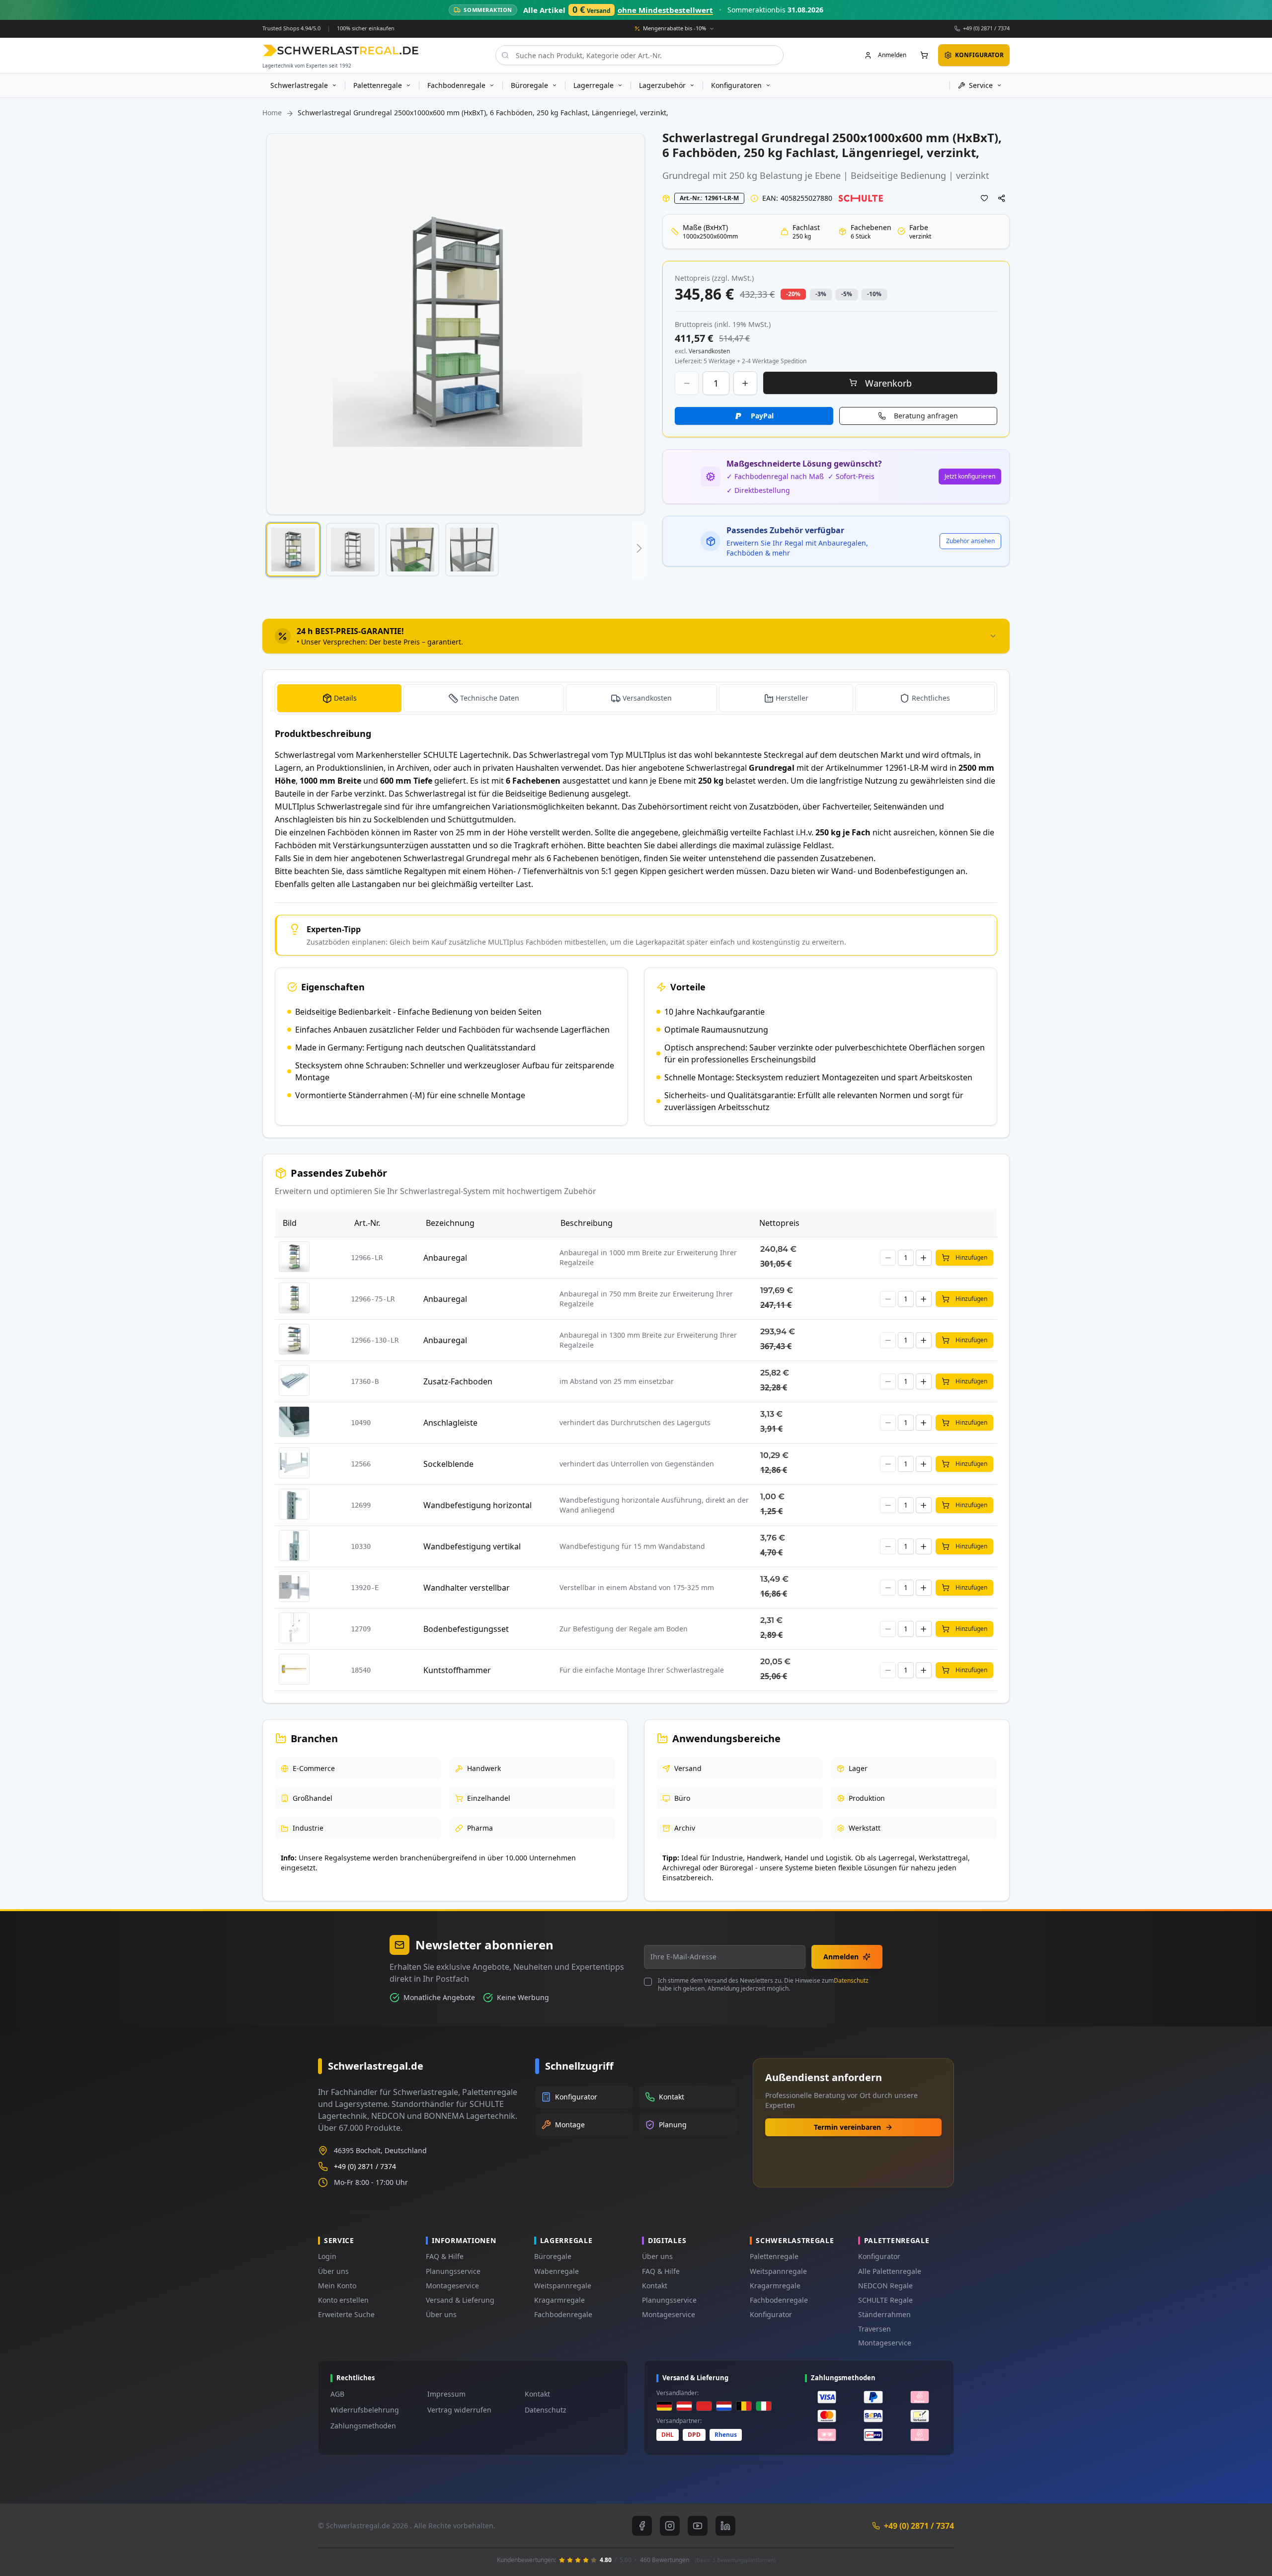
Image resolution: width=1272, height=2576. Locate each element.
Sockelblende (448, 1464)
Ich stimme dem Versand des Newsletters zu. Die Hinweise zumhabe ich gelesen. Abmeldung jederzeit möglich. (763, 1985)
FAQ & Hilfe (445, 2256)
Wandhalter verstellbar (467, 1588)
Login (327, 2256)
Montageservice (452, 2286)
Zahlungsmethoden (363, 2426)
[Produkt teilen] (1002, 198)
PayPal (762, 416)
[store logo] (341, 50)
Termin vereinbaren (847, 2127)
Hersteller (792, 698)
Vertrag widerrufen (459, 2410)
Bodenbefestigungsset (466, 1629)
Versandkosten (647, 698)
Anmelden (841, 1957)
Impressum (446, 2394)
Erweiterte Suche (346, 2314)
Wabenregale (556, 2271)
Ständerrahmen (884, 2314)
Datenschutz (851, 1980)
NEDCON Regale (885, 2286)
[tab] (636, 636)
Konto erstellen (343, 2300)
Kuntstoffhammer (457, 1670)
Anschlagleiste (450, 1423)
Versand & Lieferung (460, 2300)
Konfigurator (771, 2314)
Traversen (874, 2329)
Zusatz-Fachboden (458, 1381)
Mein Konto (337, 2286)
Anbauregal (445, 1258)
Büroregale (553, 2256)
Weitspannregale (563, 2286)
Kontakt (655, 2286)
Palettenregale (774, 2256)
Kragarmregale (559, 2300)
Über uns (333, 2271)
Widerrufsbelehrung (365, 2410)
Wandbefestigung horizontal (477, 1505)
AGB (337, 2394)
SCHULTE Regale (885, 2300)
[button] (293, 550)
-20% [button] (793, 294)
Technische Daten (490, 698)
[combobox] (639, 55)
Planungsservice (453, 2271)
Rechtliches (931, 698)
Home (272, 113)
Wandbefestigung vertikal (472, 1546)
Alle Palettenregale (890, 2271)
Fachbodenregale (563, 2314)
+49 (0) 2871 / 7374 (986, 28)
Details (345, 698)
